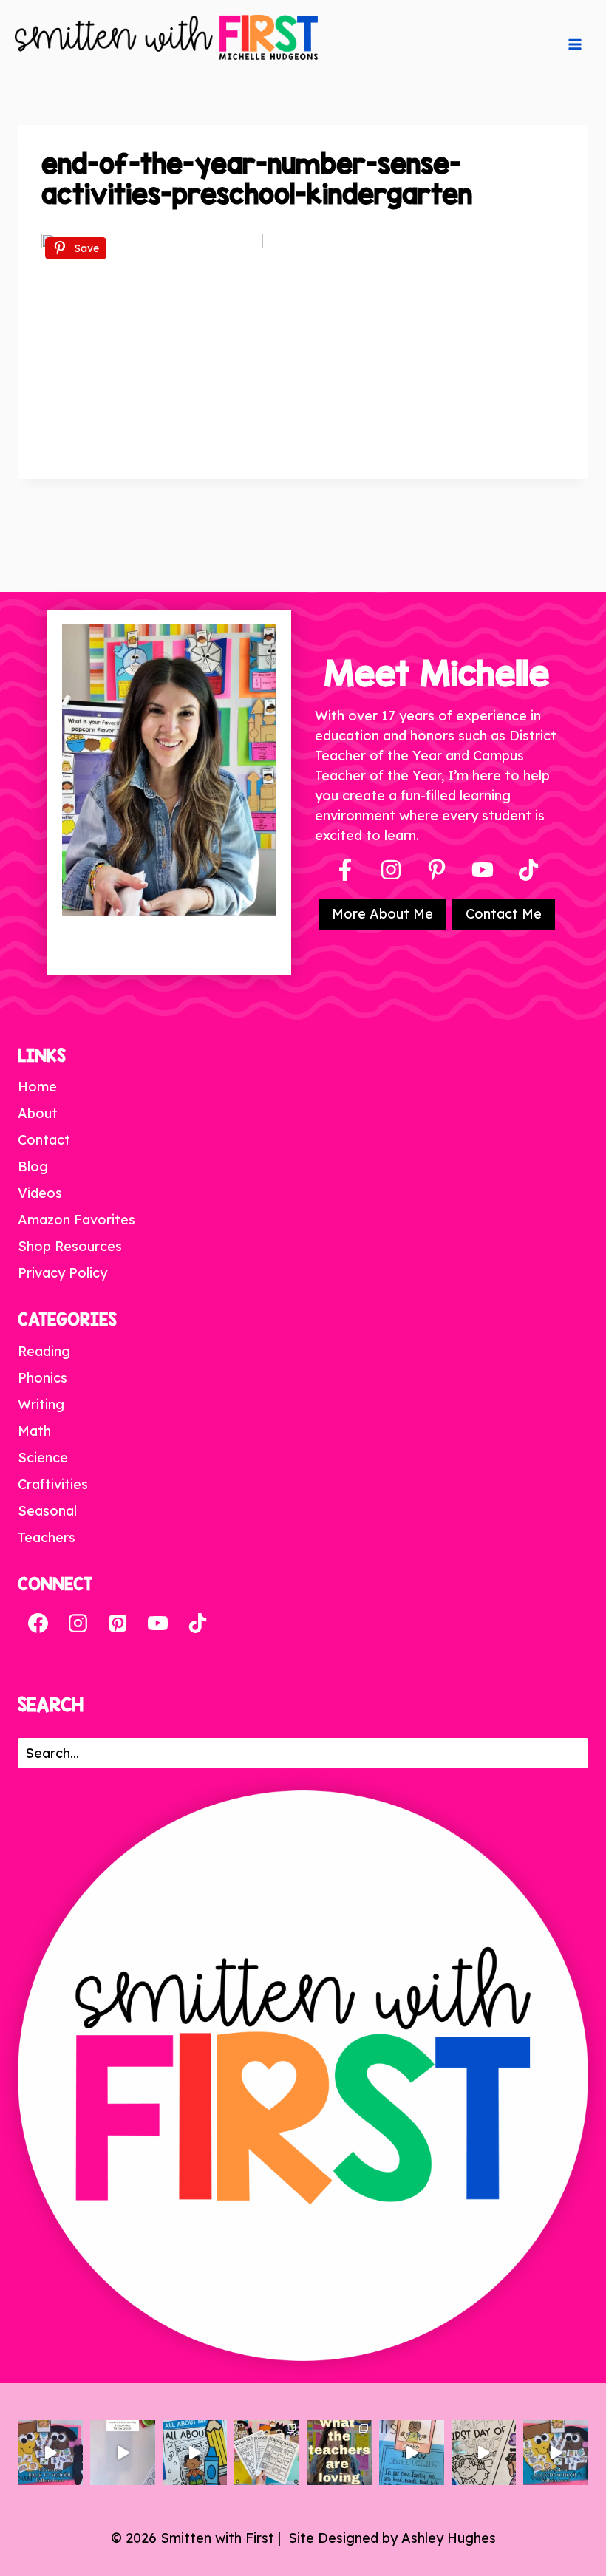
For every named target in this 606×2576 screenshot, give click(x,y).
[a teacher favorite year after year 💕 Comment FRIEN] (556, 2453)
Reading (44, 1351)
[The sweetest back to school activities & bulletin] (412, 2453)
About (38, 1113)
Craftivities (53, 1484)
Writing (41, 1404)
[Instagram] (391, 870)
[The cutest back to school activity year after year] (50, 2453)
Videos (40, 1193)
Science (43, 1458)
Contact (44, 1140)
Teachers (47, 1537)
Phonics (42, 1378)
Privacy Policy (62, 1273)
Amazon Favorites (76, 1220)
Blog (33, 1166)
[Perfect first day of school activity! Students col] (484, 2453)
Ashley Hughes (449, 2538)
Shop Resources (70, 1246)
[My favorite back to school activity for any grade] (123, 2453)
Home (37, 1087)
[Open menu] (575, 44)
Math (34, 1431)
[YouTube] (483, 870)
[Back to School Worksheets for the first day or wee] (267, 2453)
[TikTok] (197, 1623)
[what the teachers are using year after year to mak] (339, 2453)
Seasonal (47, 1511)
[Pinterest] (437, 870)
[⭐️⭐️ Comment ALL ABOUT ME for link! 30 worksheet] (195, 2453)
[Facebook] (345, 870)
